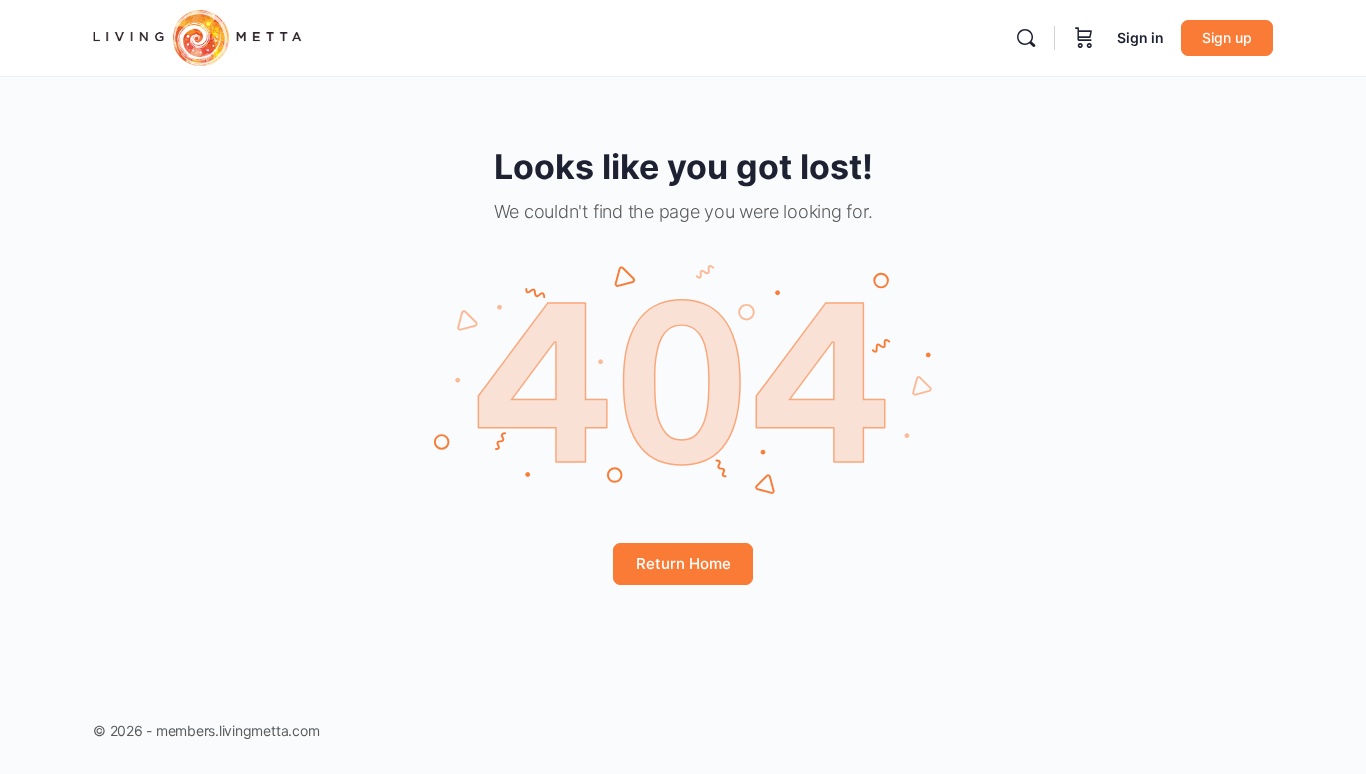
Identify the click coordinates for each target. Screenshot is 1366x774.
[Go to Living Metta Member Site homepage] (197, 36)
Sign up (1227, 37)
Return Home (683, 563)
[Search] (1026, 38)
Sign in (1140, 37)
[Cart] (1084, 38)
